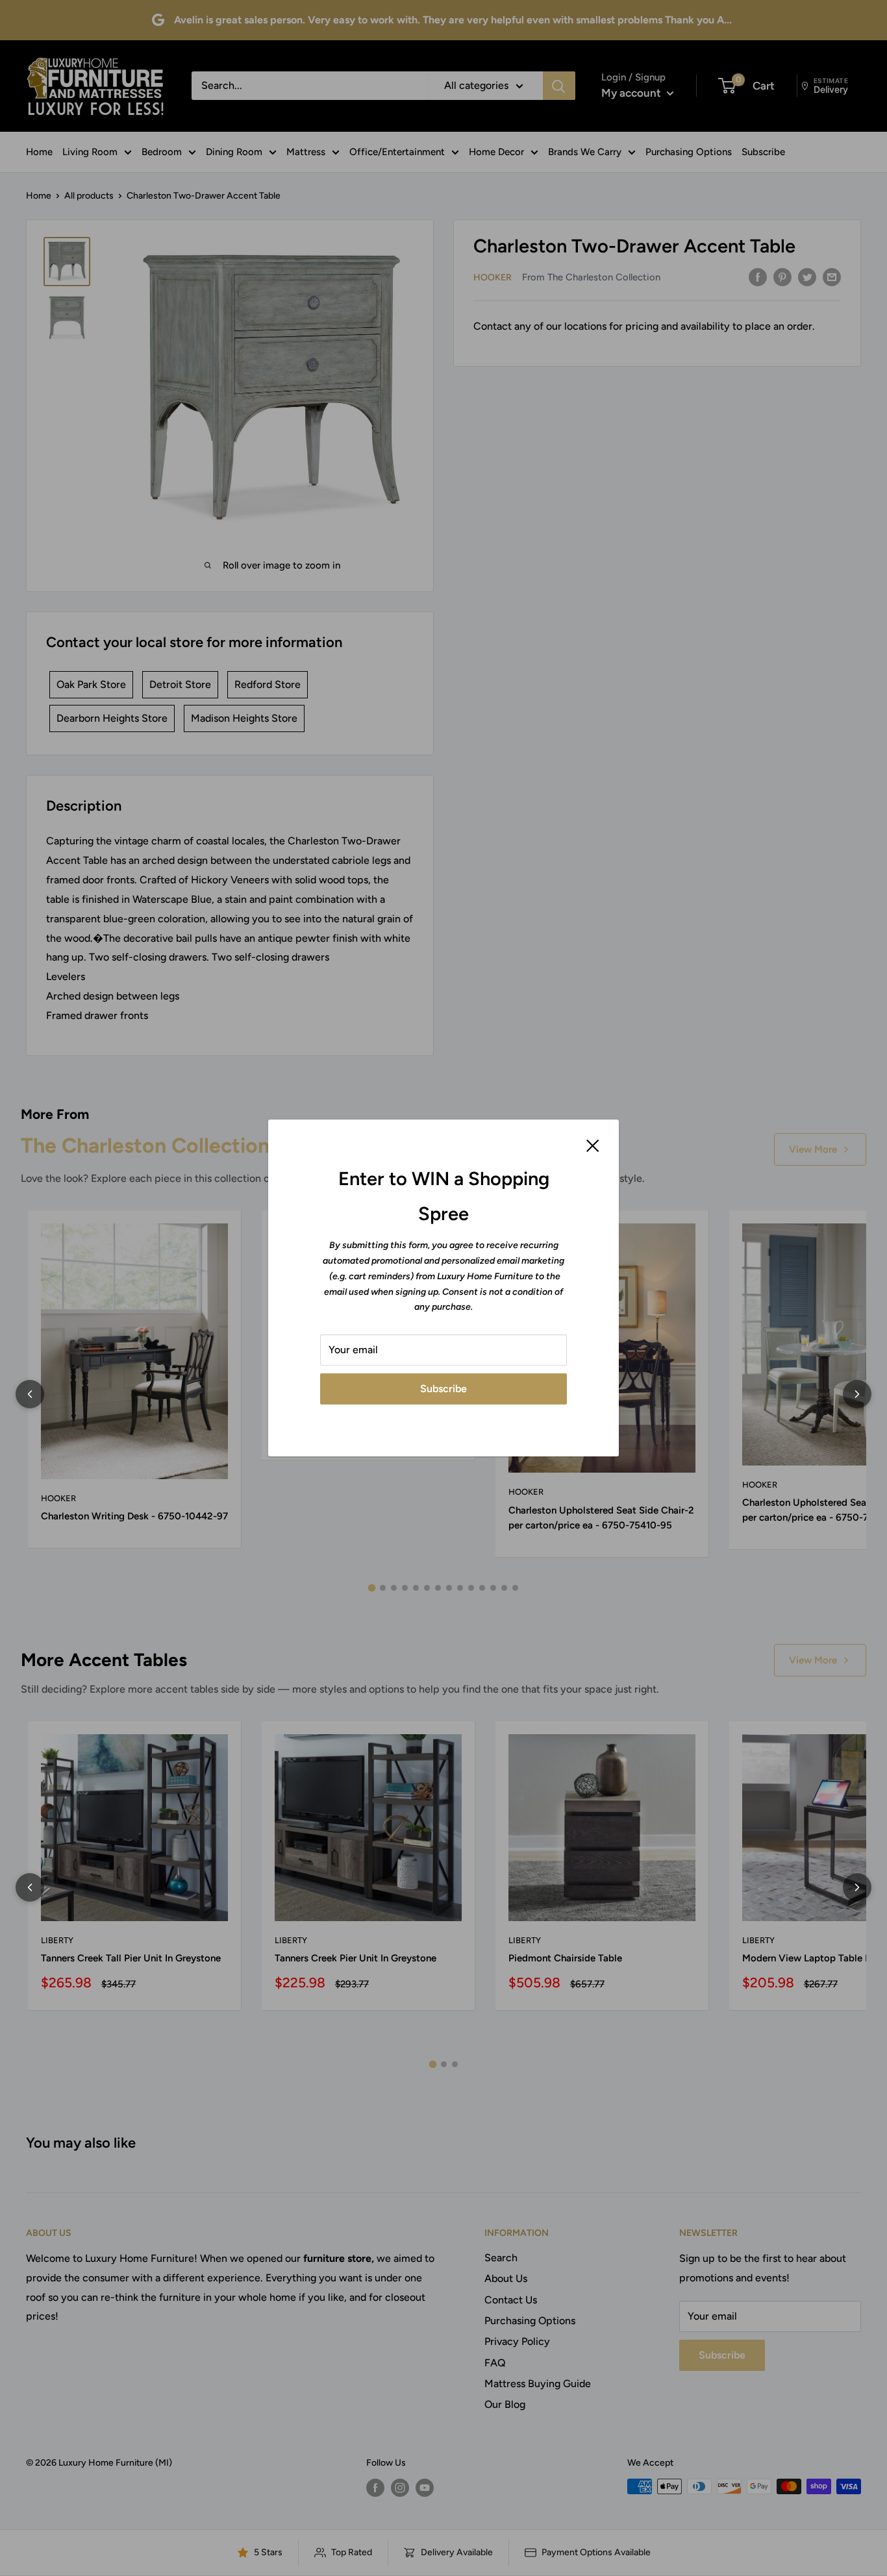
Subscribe (443, 1389)
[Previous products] (30, 1394)
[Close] (593, 1145)
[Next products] (857, 1394)
